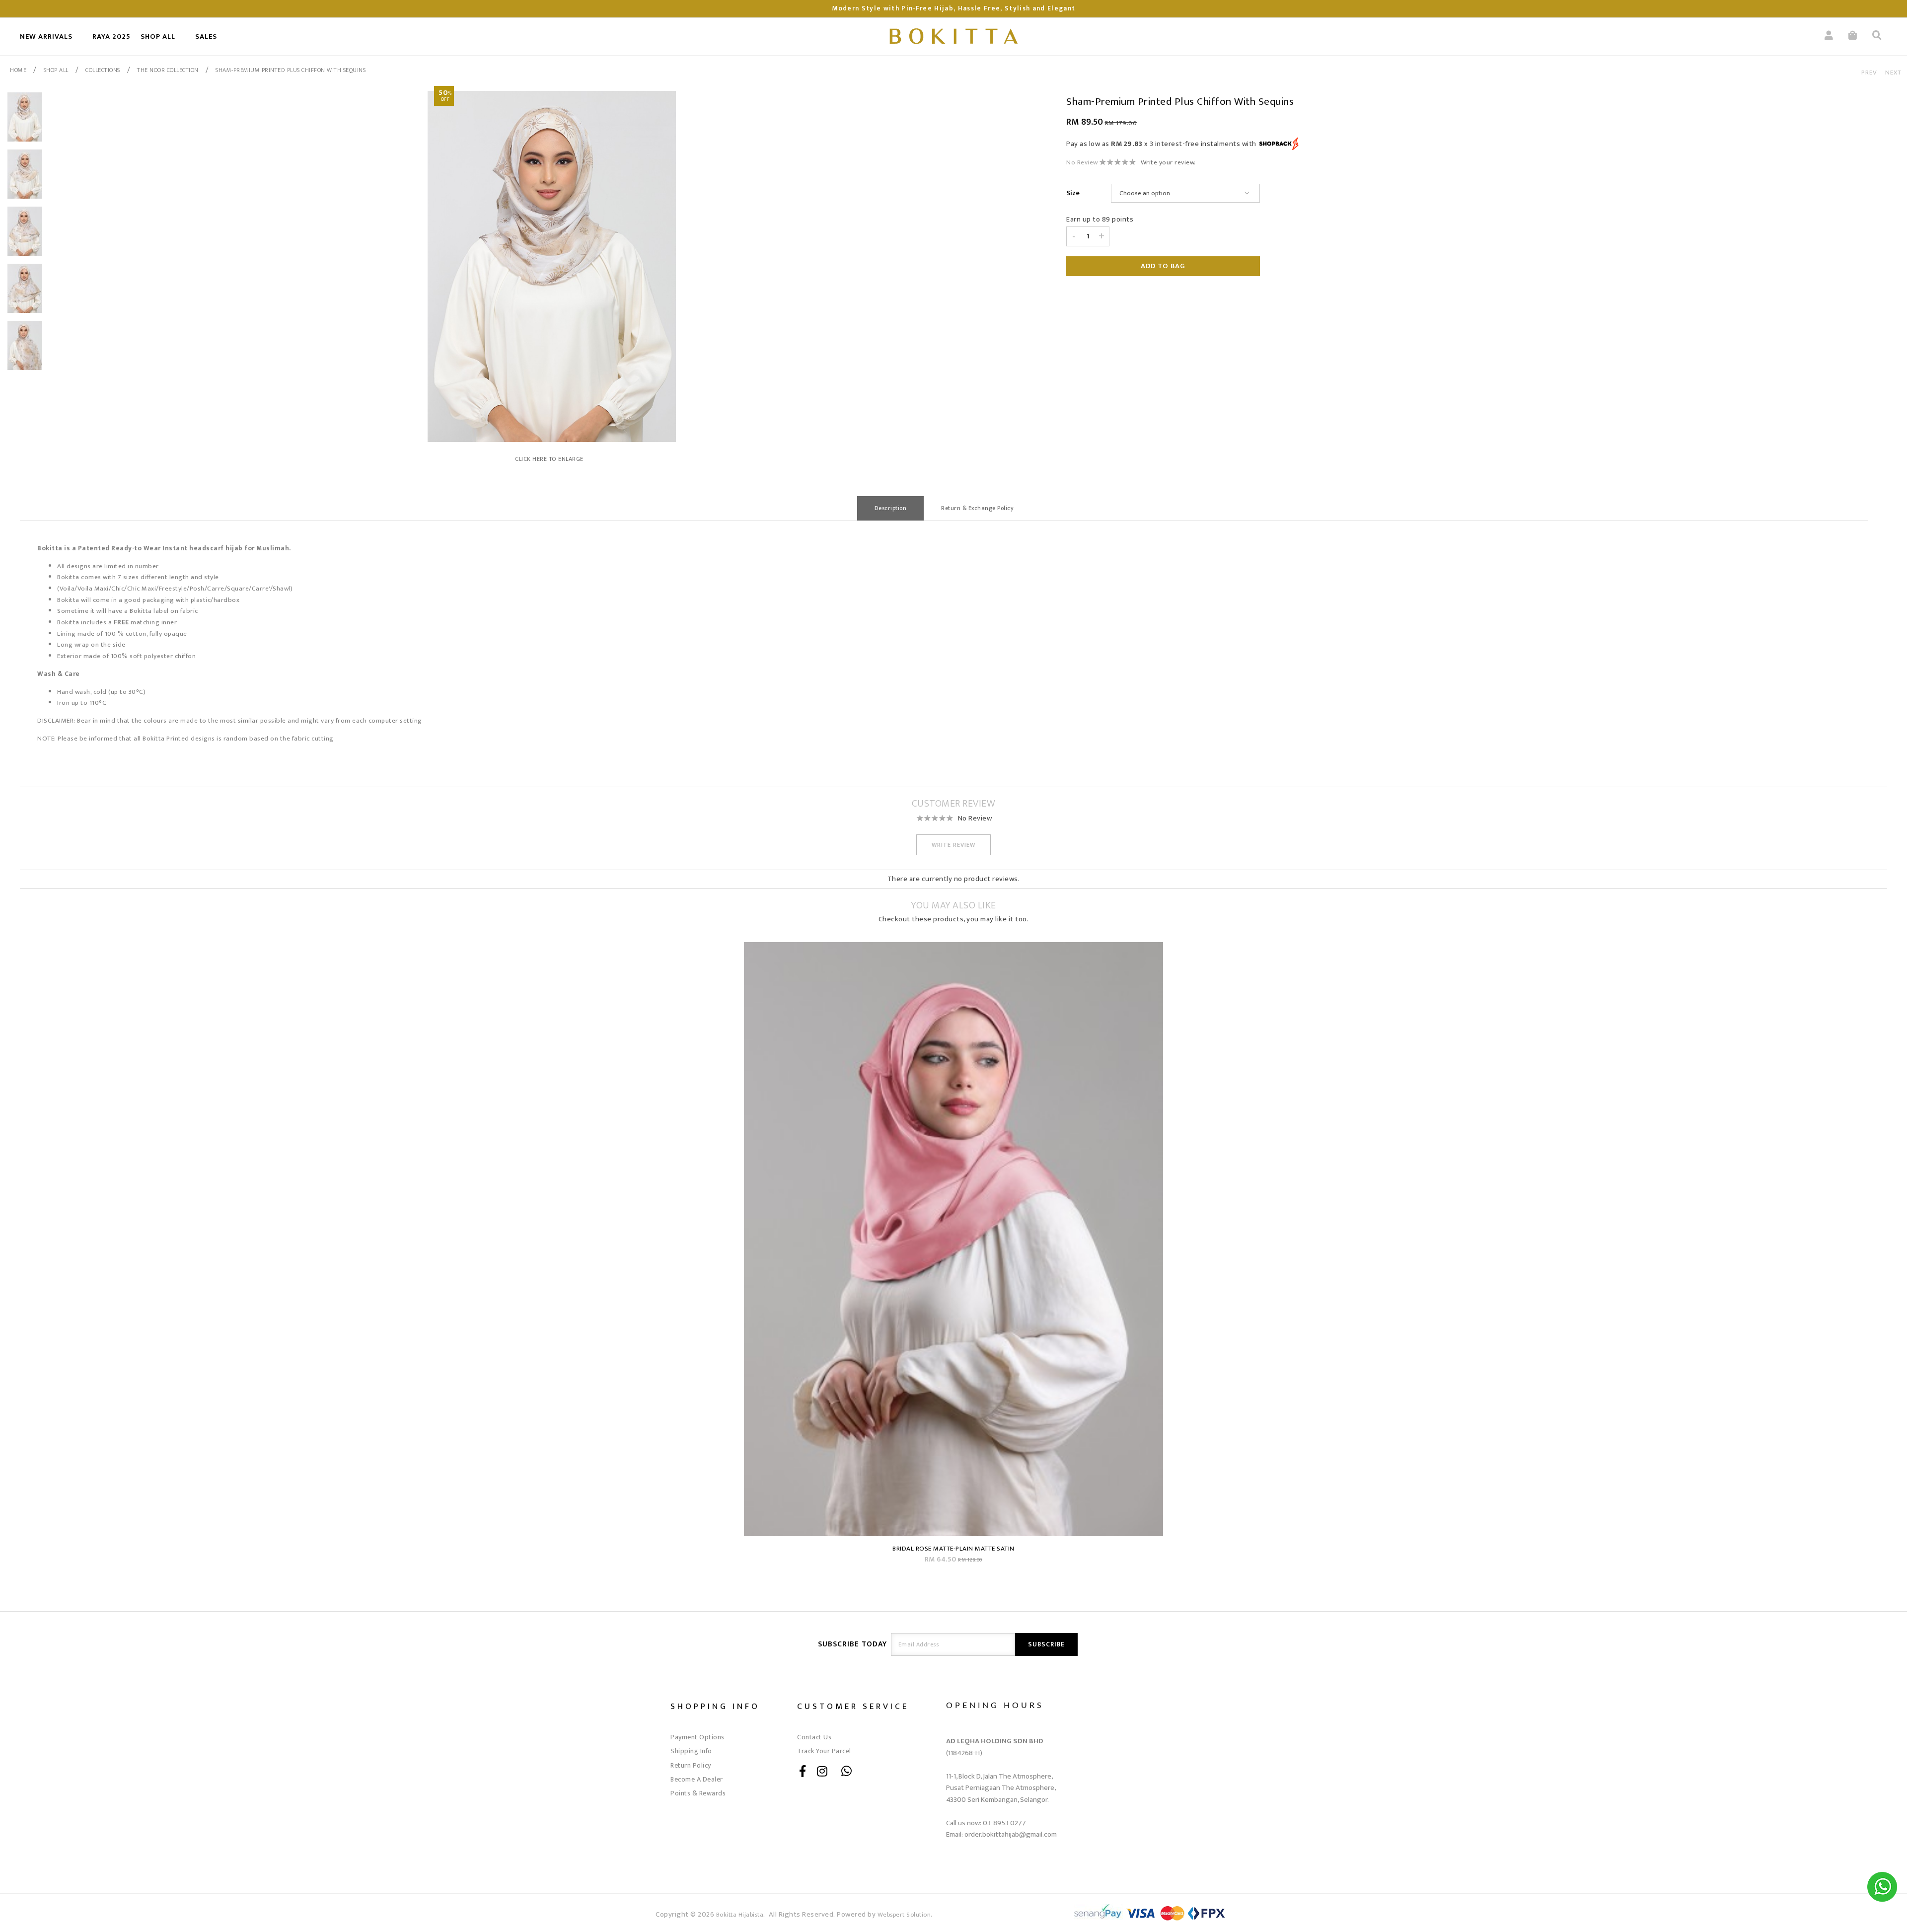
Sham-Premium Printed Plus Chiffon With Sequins (291, 70)
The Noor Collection (168, 70)
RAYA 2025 (111, 37)
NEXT (1893, 73)
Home (18, 70)
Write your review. (1168, 162)
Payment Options (697, 1737)
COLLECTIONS (103, 70)
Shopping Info (715, 1706)
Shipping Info (691, 1751)
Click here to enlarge (549, 459)
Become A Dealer (697, 1779)
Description (891, 508)
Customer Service (853, 1706)
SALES (206, 37)
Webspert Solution (904, 1915)
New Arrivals (46, 37)
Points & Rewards (698, 1793)
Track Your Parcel (824, 1751)
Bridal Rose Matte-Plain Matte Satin (953, 1549)
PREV (1869, 73)
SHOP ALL (158, 37)
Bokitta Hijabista (740, 1915)
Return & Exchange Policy (977, 508)
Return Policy (691, 1765)
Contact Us (814, 1737)
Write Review (953, 845)
